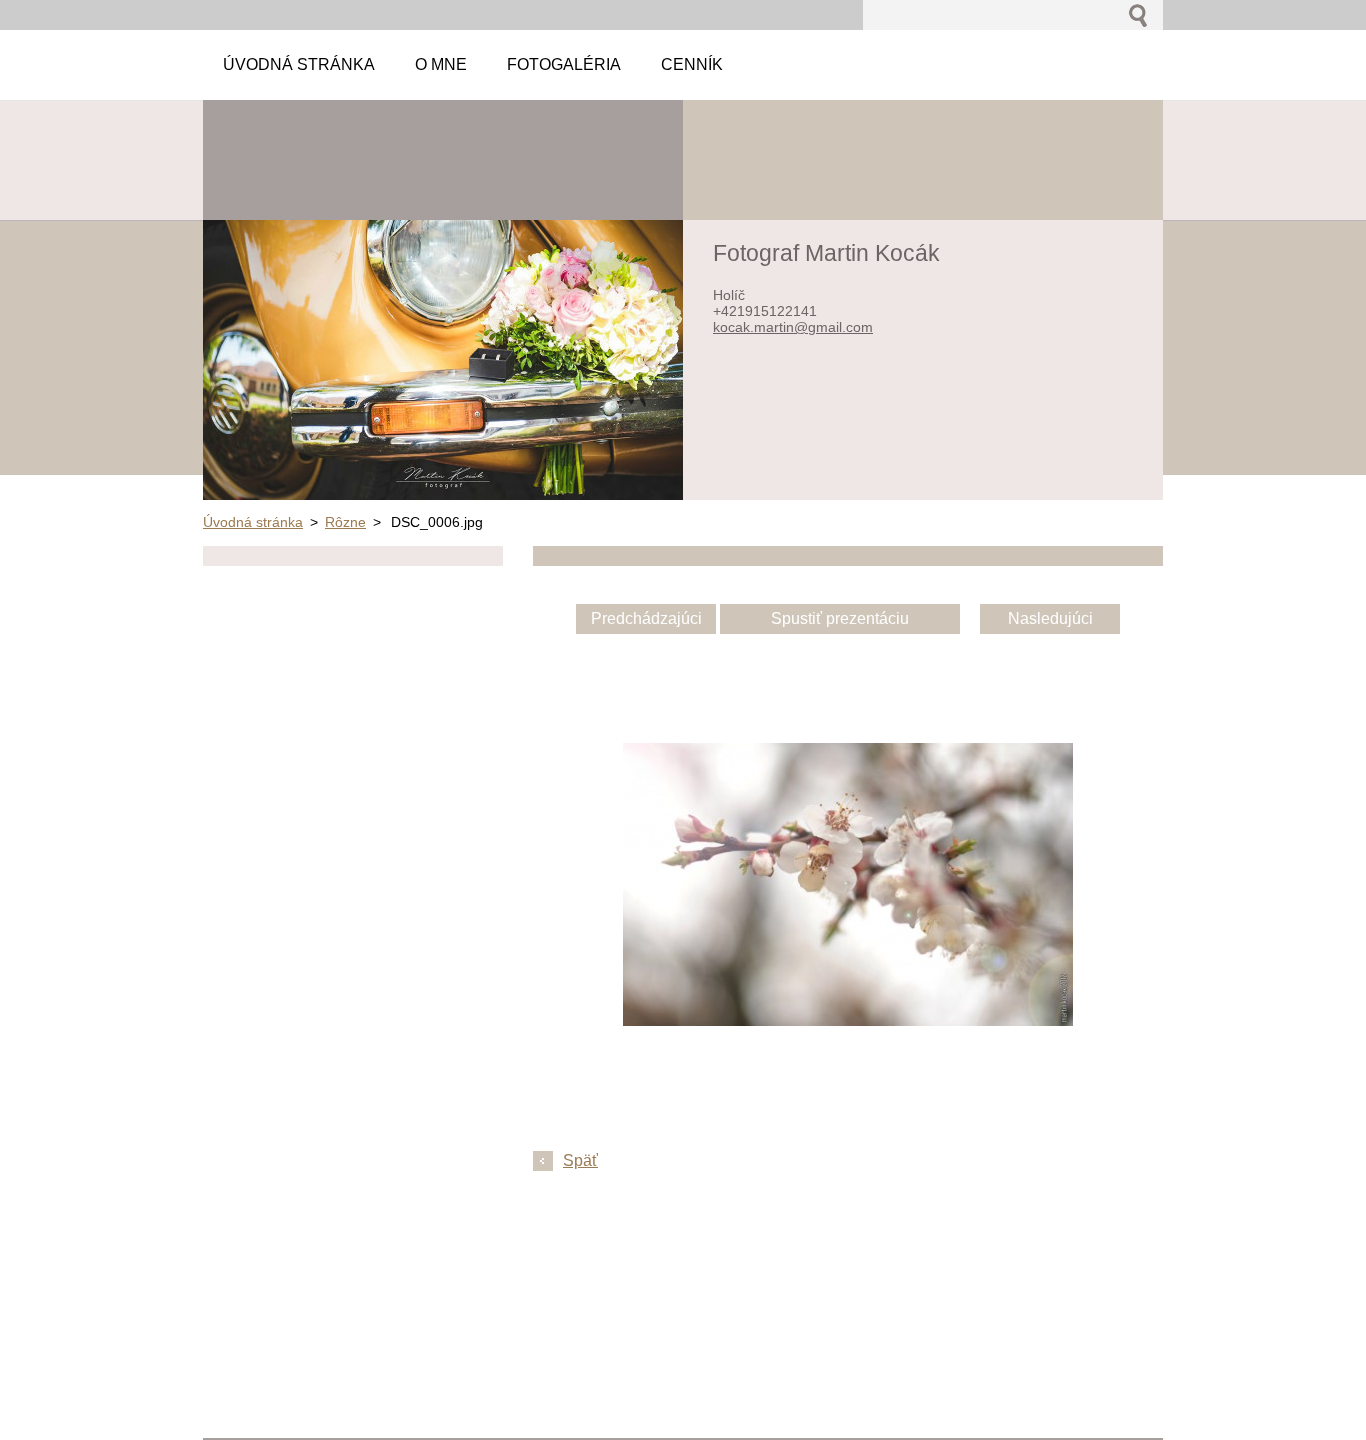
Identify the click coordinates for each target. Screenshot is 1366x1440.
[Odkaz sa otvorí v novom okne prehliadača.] (848, 1020)
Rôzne (345, 522)
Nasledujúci (1050, 618)
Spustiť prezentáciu (840, 618)
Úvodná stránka (253, 522)
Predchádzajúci (646, 618)
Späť (580, 1160)
